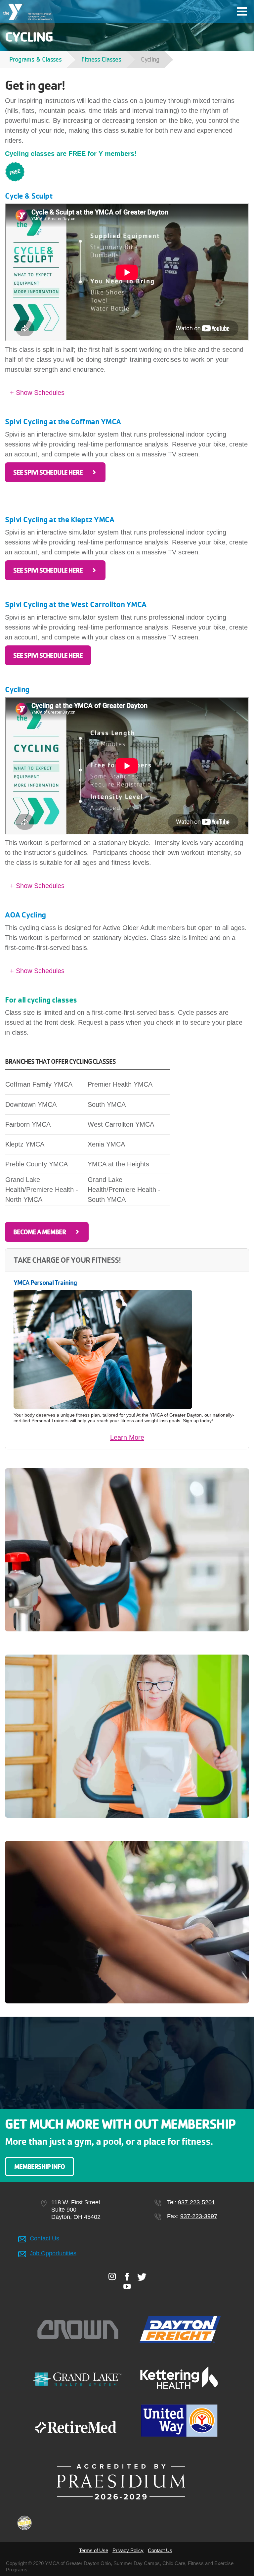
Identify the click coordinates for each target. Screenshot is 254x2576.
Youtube (127, 2286)
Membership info (40, 2167)
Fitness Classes (101, 59)
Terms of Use (94, 2550)
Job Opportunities (53, 2253)
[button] (127, 393)
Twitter (142, 2277)
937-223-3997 (199, 2216)
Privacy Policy (128, 2550)
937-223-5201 (196, 2202)
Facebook (127, 2276)
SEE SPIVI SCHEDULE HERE (48, 472)
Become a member (40, 1232)
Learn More (127, 1437)
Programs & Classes (35, 59)
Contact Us (44, 2238)
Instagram (112, 2276)
